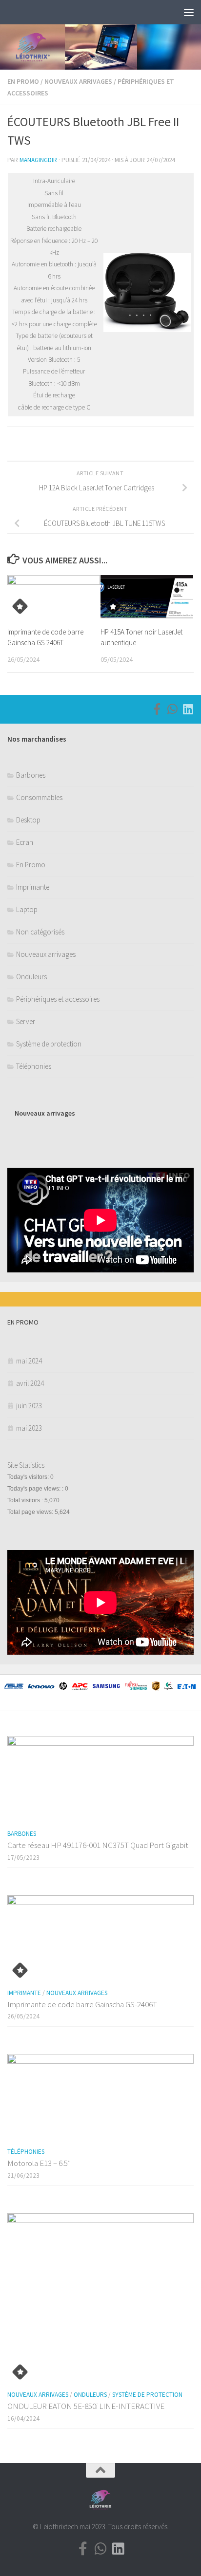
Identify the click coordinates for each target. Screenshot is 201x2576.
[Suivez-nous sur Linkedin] (188, 709)
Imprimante (33, 887)
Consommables (39, 797)
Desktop (28, 820)
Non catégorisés (40, 932)
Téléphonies (34, 1066)
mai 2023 (29, 1428)
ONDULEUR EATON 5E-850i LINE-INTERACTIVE (86, 2406)
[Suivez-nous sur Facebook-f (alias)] (157, 709)
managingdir (38, 160)
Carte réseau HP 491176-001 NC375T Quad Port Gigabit (98, 1845)
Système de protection (49, 1044)
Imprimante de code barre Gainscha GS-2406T (82, 2004)
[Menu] (189, 12)
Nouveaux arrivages (78, 81)
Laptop (27, 909)
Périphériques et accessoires (58, 999)
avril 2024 (30, 1383)
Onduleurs (31, 977)
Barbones (31, 775)
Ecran (25, 842)
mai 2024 (29, 1361)
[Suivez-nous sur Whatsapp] (172, 709)
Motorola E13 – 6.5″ (39, 2163)
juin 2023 (29, 1406)
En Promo (23, 81)
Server (26, 1021)
